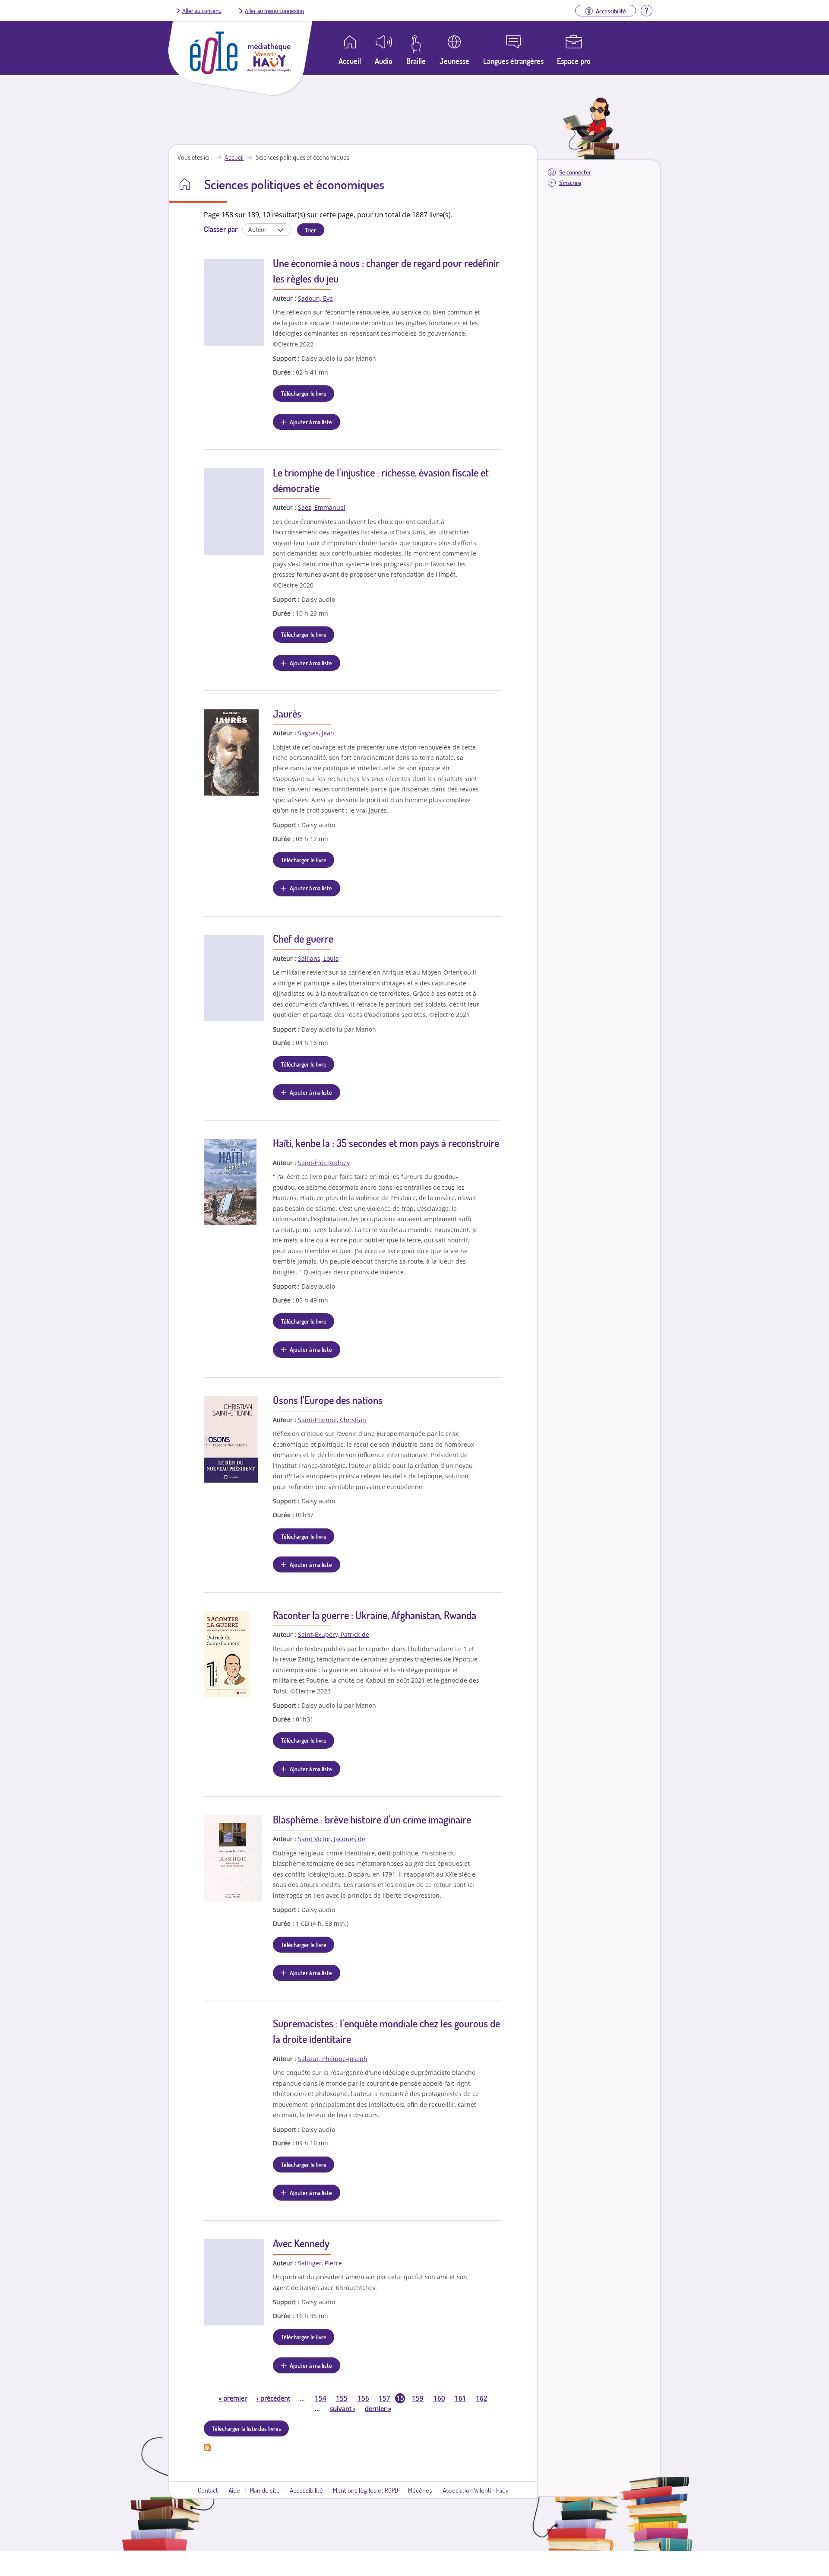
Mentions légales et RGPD (365, 2490)
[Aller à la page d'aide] (646, 10)
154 (321, 2398)
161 (460, 2398)
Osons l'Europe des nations (328, 1400)
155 (342, 2398)
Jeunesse (454, 61)
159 (418, 2398)
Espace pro (574, 61)
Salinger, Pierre (320, 2263)
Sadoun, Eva (315, 298)
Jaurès (287, 713)
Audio (384, 61)
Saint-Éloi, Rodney (324, 1163)
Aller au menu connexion (274, 10)
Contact (208, 2490)
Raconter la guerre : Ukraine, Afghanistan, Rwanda (375, 1615)
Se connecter (575, 172)
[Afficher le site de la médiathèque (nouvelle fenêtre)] (269, 69)
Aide (234, 2490)
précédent (273, 2398)
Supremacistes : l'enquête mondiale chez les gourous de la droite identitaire (386, 2031)
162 (482, 2398)
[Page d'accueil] (214, 72)
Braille (416, 61)
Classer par (221, 229)
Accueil (234, 157)
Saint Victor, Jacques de (332, 1839)
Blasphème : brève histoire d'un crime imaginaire (372, 1819)
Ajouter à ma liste (311, 422)
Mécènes (420, 2490)
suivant (343, 2408)
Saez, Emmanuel (322, 507)
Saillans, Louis (318, 958)
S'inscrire (570, 183)
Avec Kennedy (301, 2243)
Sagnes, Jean (316, 733)
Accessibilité (306, 2490)
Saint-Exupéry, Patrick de (334, 1634)
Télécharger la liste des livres (247, 2428)
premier (233, 2398)
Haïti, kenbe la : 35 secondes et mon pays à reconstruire (386, 1143)
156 (363, 2398)
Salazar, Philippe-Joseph (333, 2059)
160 (439, 2398)
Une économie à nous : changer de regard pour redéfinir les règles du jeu (386, 271)
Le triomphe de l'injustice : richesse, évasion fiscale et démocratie (381, 480)
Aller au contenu (202, 10)
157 (384, 2398)
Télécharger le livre (304, 393)
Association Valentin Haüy (475, 2490)
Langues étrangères (513, 61)
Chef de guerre (303, 939)
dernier (378, 2408)
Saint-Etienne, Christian (332, 1420)
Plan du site (265, 2490)
